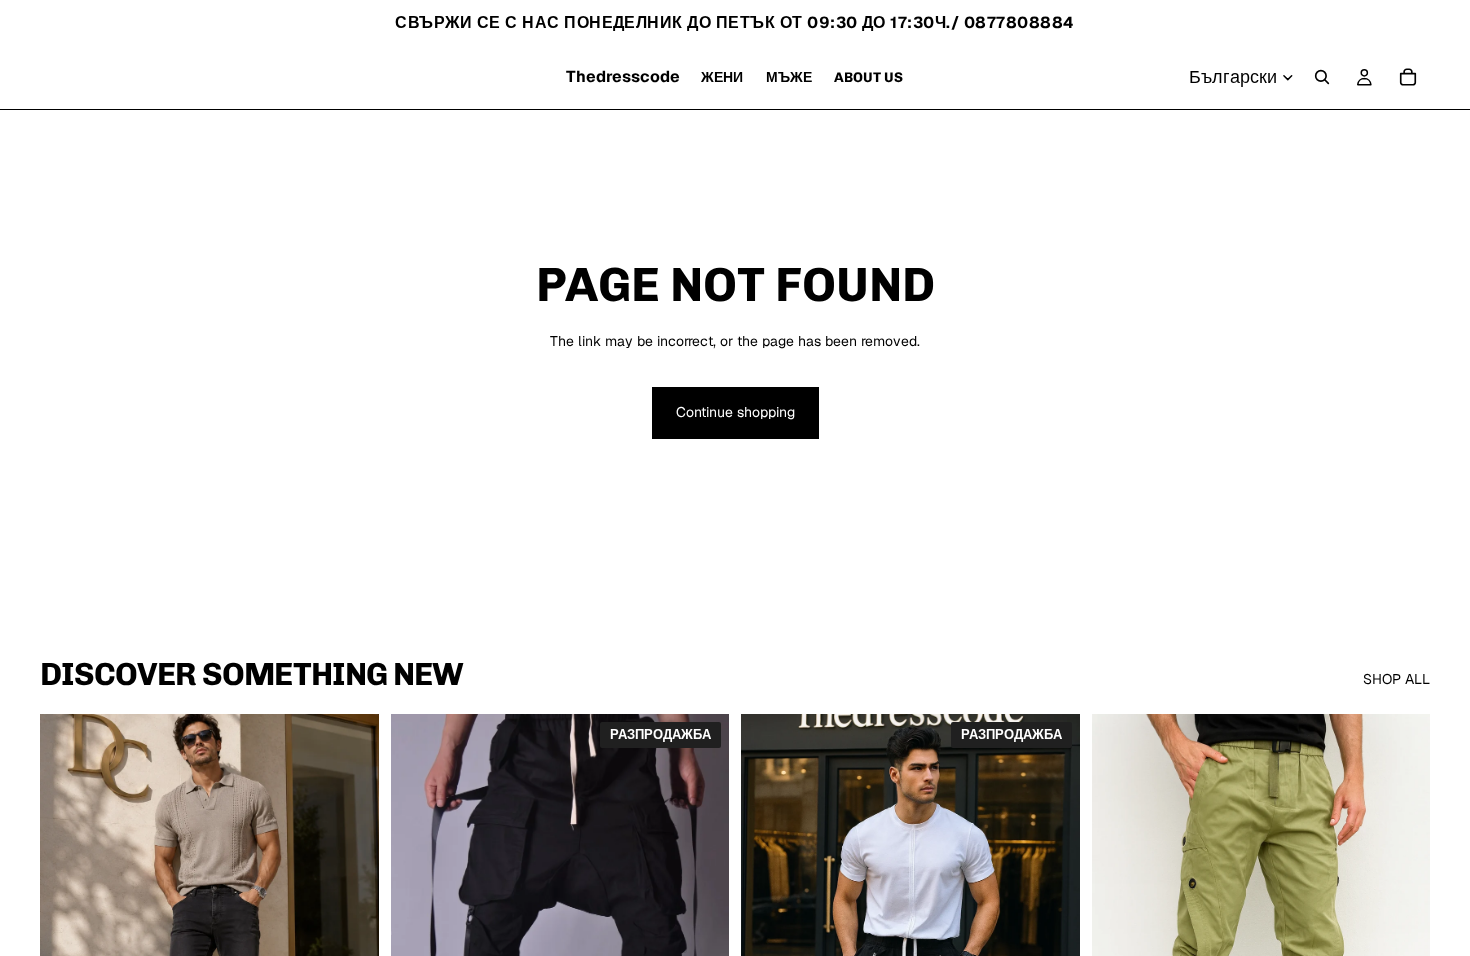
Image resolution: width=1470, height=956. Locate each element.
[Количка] (1408, 77)
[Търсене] (1322, 77)
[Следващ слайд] (349, 926)
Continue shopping (735, 412)
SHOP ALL (1396, 679)
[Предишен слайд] (70, 926)
